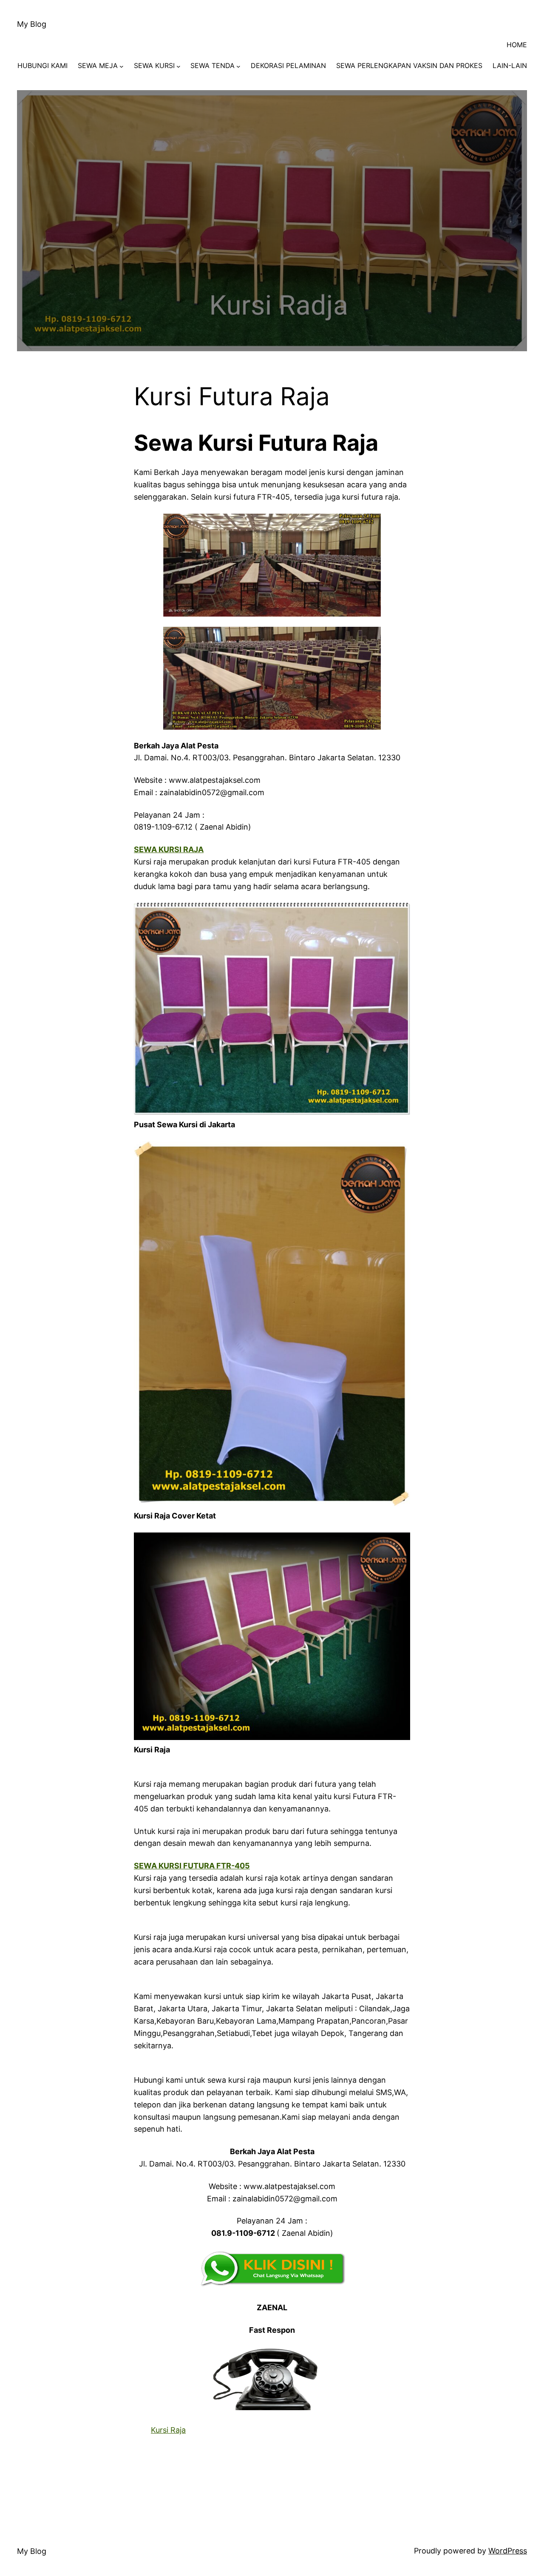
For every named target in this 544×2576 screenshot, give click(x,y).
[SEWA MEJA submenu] (122, 66)
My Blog (32, 24)
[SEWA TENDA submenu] (238, 66)
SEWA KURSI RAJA (169, 849)
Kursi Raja (168, 2430)
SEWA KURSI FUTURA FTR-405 (192, 1866)
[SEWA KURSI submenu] (178, 66)
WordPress (508, 2551)
